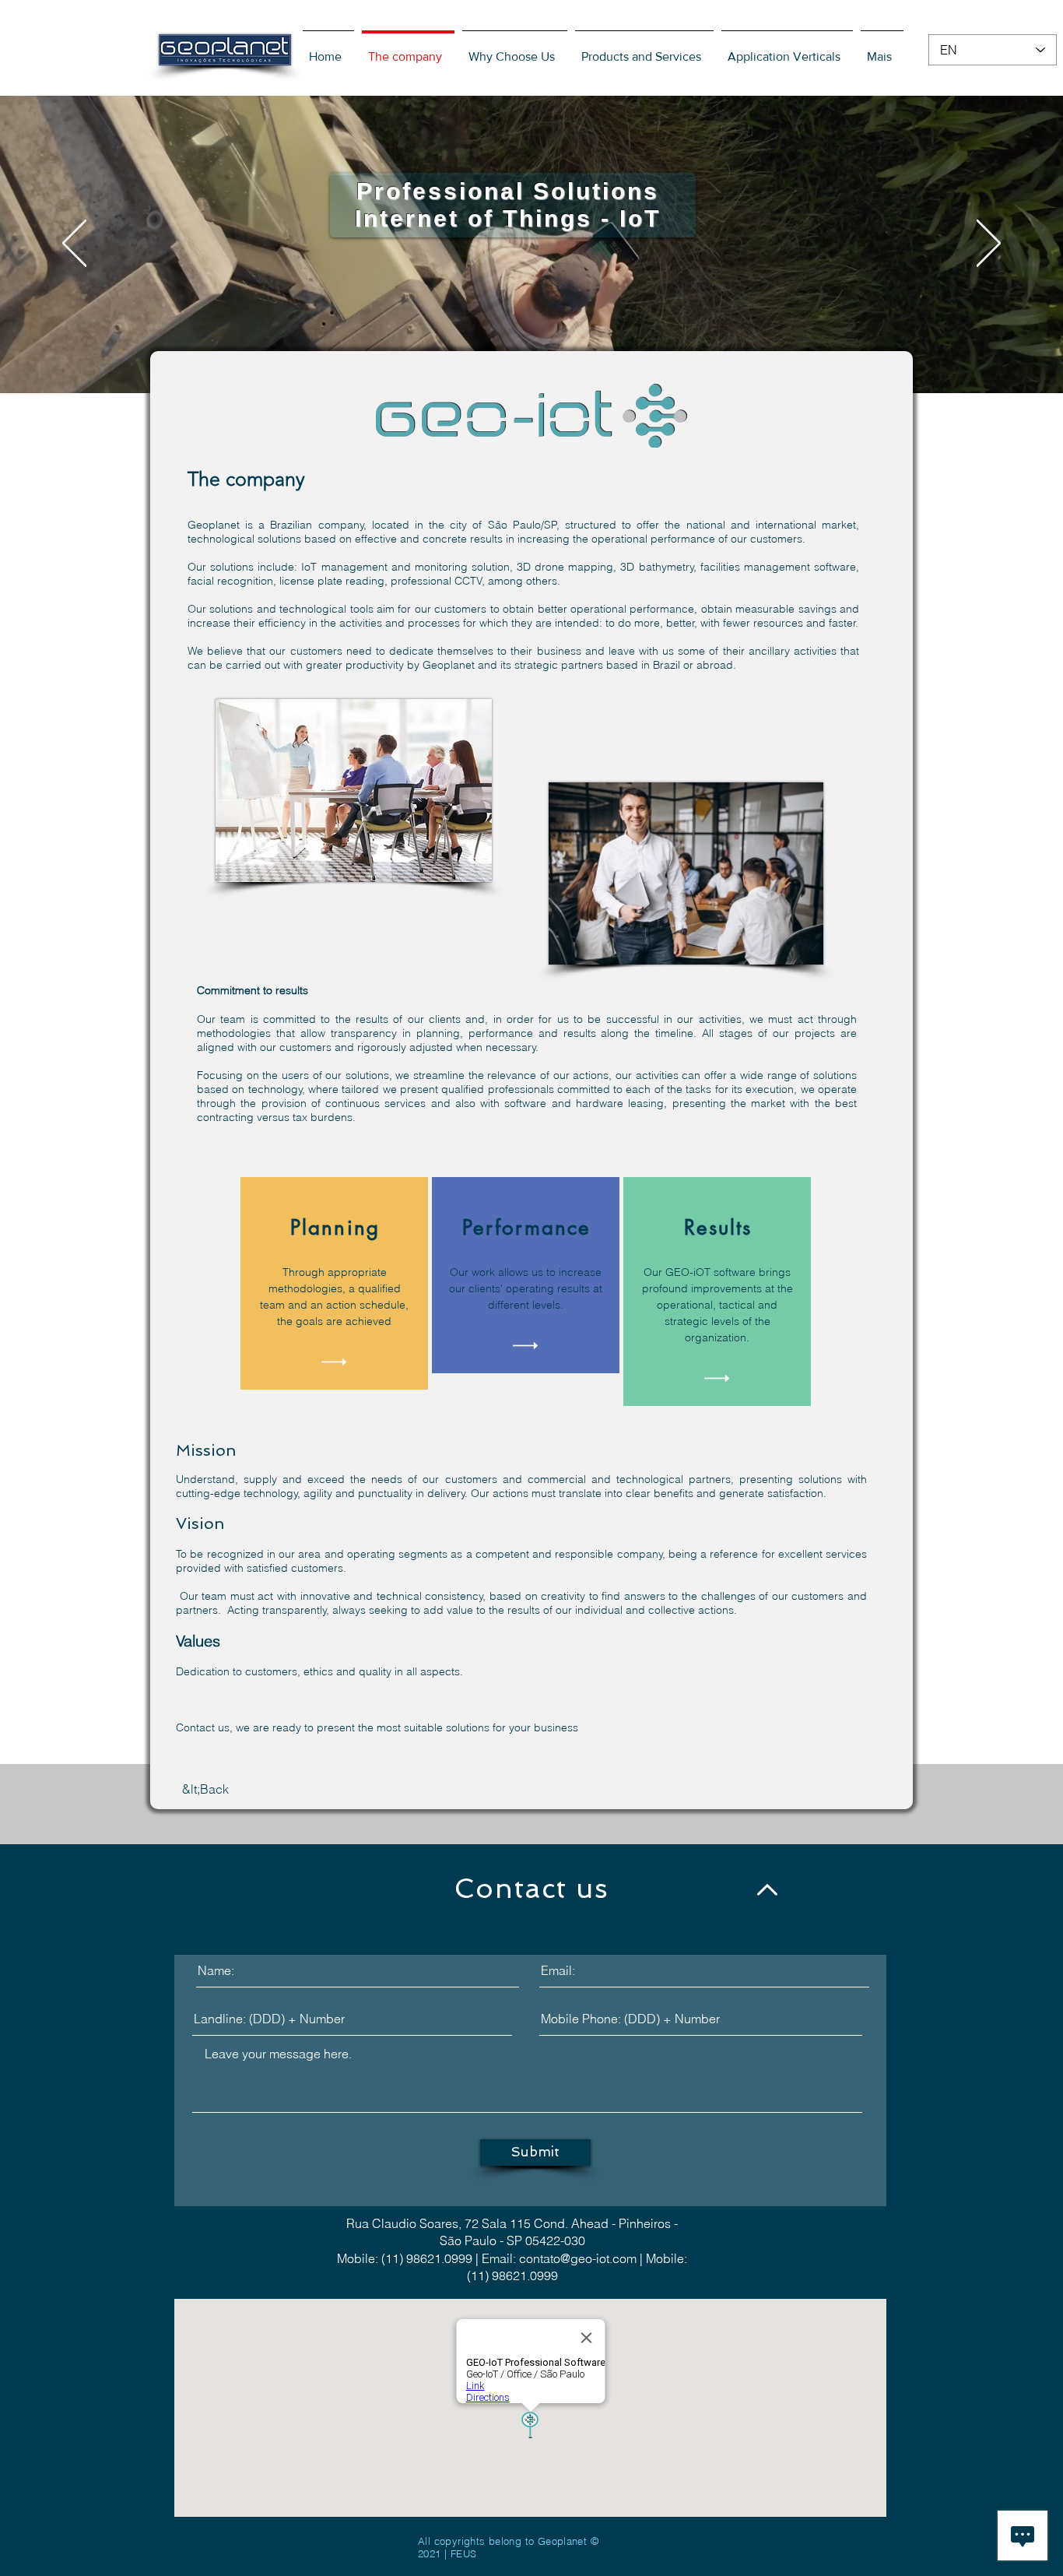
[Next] (989, 244)
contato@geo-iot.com (578, 2258)
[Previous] (74, 244)
